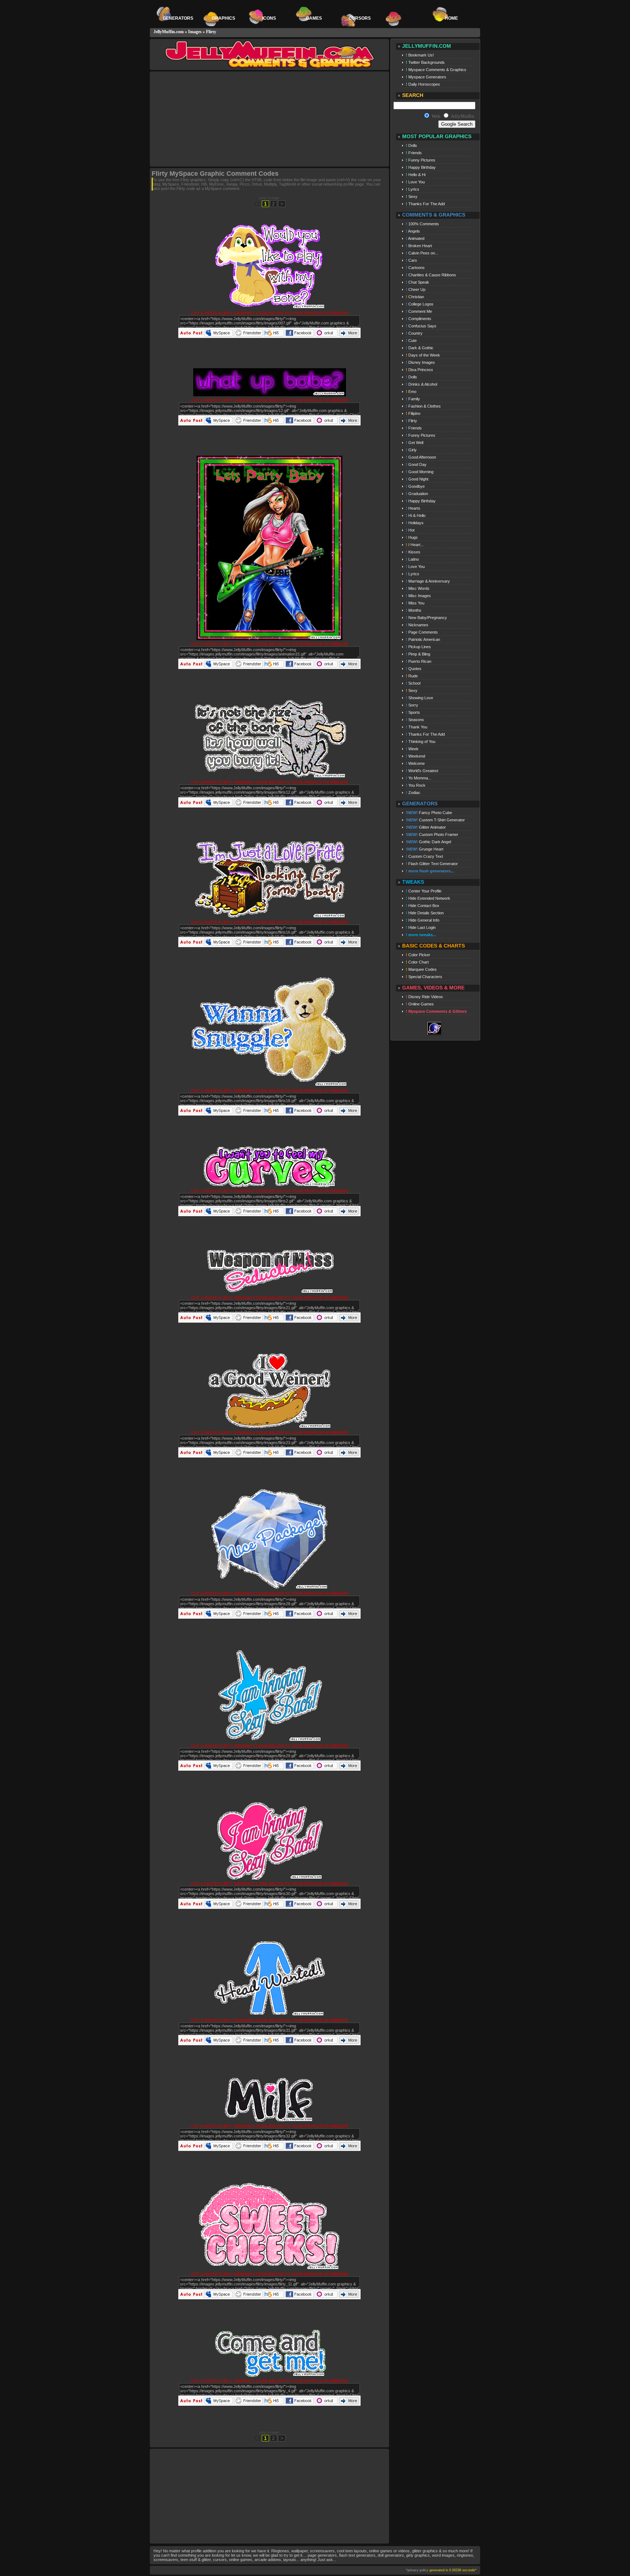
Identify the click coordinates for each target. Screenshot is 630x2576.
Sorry (412, 705)
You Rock (416, 785)
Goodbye (415, 486)
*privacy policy (417, 2570)
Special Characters (424, 977)
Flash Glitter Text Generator (432, 864)
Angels (413, 231)
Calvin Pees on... (422, 253)
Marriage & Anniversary (428, 581)
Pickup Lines (418, 647)
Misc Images (418, 596)
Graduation (417, 494)
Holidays (415, 523)
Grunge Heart (425, 849)
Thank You (417, 727)
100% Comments (422, 224)
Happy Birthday (421, 167)
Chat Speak (417, 282)
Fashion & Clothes (423, 406)
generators (178, 18)
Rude (412, 676)
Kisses (413, 552)
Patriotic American (423, 639)
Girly (411, 450)
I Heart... (415, 545)
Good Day (416, 464)
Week (412, 749)
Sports (413, 712)
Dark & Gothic (420, 348)
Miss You (415, 603)
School (413, 683)
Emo (411, 392)
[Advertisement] (212, 119)
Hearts (413, 508)
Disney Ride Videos (424, 997)
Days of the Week (423, 355)
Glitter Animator (426, 827)
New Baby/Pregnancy (426, 618)
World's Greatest (422, 771)
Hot (410, 530)
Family (413, 399)
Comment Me (419, 311)
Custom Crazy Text (424, 856)
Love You (415, 182)
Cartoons (415, 268)
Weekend (415, 756)
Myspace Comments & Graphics (436, 70)
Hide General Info (423, 920)
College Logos (420, 304)
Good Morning (420, 472)
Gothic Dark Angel (428, 842)
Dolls (411, 145)
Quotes (414, 669)
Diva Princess (419, 370)
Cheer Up (416, 289)
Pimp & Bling (418, 654)
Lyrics (413, 189)
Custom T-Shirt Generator (435, 820)
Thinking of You (421, 742)
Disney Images (420, 362)
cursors (360, 18)
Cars (411, 260)
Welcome (415, 763)
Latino (412, 559)
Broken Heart (419, 246)
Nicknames (417, 625)
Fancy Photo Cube (429, 813)
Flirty (211, 32)
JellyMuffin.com (169, 32)
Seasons (415, 720)
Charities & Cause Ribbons (431, 275)
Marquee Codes (421, 969)
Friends (414, 153)
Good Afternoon (421, 457)
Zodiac (413, 793)
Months (414, 610)
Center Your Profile (424, 891)
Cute (411, 341)
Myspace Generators (426, 77)
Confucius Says (421, 326)
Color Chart (417, 962)
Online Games (420, 1004)
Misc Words (418, 588)
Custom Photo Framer (432, 834)
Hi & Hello (416, 515)
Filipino (413, 413)
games (314, 18)
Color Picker (418, 955)
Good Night (417, 479)
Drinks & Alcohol (421, 384)
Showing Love (419, 698)
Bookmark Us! (420, 55)
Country (414, 333)
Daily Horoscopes (423, 84)
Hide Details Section (425, 913)
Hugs (412, 537)
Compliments (419, 319)
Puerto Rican (419, 661)
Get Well (415, 443)
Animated (415, 238)
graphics (223, 18)
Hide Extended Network (428, 898)
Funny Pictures (421, 160)
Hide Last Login (421, 927)
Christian (415, 297)
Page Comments (422, 632)
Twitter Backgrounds (425, 62)
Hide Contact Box (423, 906)
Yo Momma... (419, 778)
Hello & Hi (416, 175)
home (451, 18)
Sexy (412, 196)
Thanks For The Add (425, 204)
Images (195, 32)
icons (269, 18)
